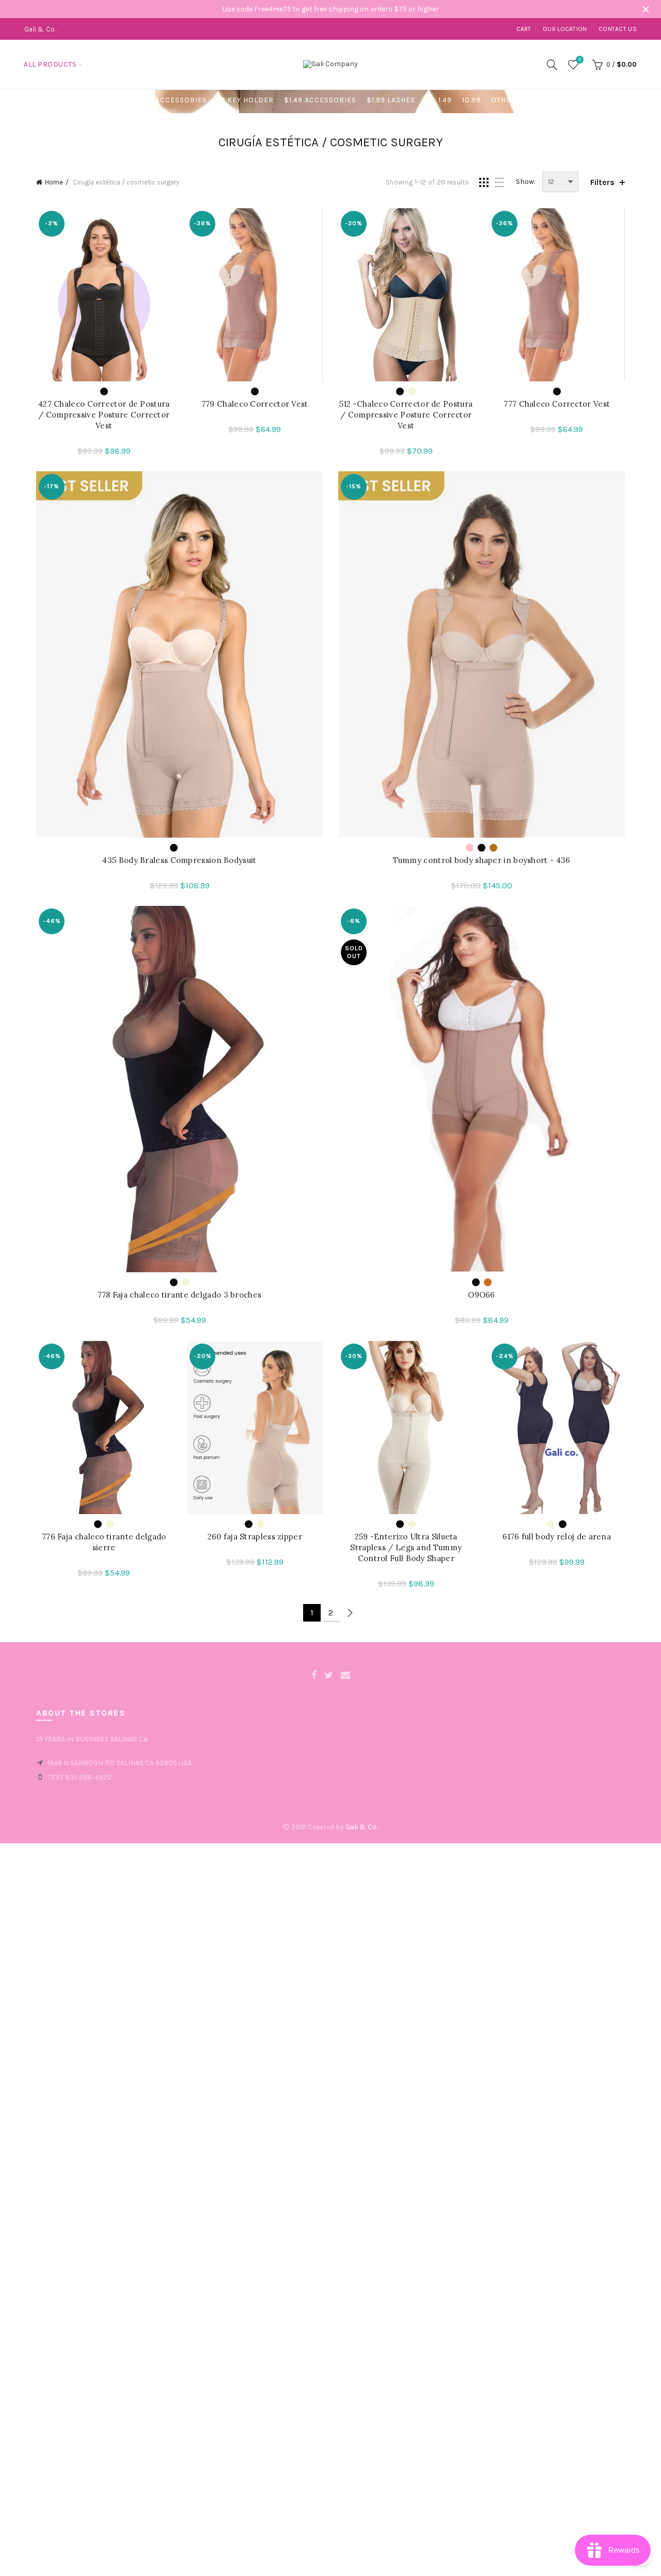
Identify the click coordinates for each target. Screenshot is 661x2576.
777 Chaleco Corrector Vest (557, 404)
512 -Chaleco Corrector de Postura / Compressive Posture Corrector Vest (406, 415)
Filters (602, 182)
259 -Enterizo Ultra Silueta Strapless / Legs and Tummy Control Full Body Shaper (406, 1547)
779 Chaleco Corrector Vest (255, 404)
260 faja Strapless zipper (255, 1537)
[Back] (49, 101)
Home (54, 182)
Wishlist (580, 60)
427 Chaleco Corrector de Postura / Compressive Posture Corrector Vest (104, 415)
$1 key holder (246, 100)
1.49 (445, 100)
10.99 (471, 100)
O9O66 (482, 1295)
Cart (524, 29)
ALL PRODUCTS (50, 64)
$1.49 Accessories (320, 100)
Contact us (618, 29)
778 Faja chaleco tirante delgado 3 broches (180, 1295)
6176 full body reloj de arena (557, 1537)
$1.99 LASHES (391, 100)
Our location (565, 29)
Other (503, 100)
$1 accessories (176, 100)
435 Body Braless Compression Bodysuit (179, 860)
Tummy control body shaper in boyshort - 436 (482, 860)
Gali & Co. (361, 1827)
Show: (526, 182)
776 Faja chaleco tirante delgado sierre (104, 1542)
